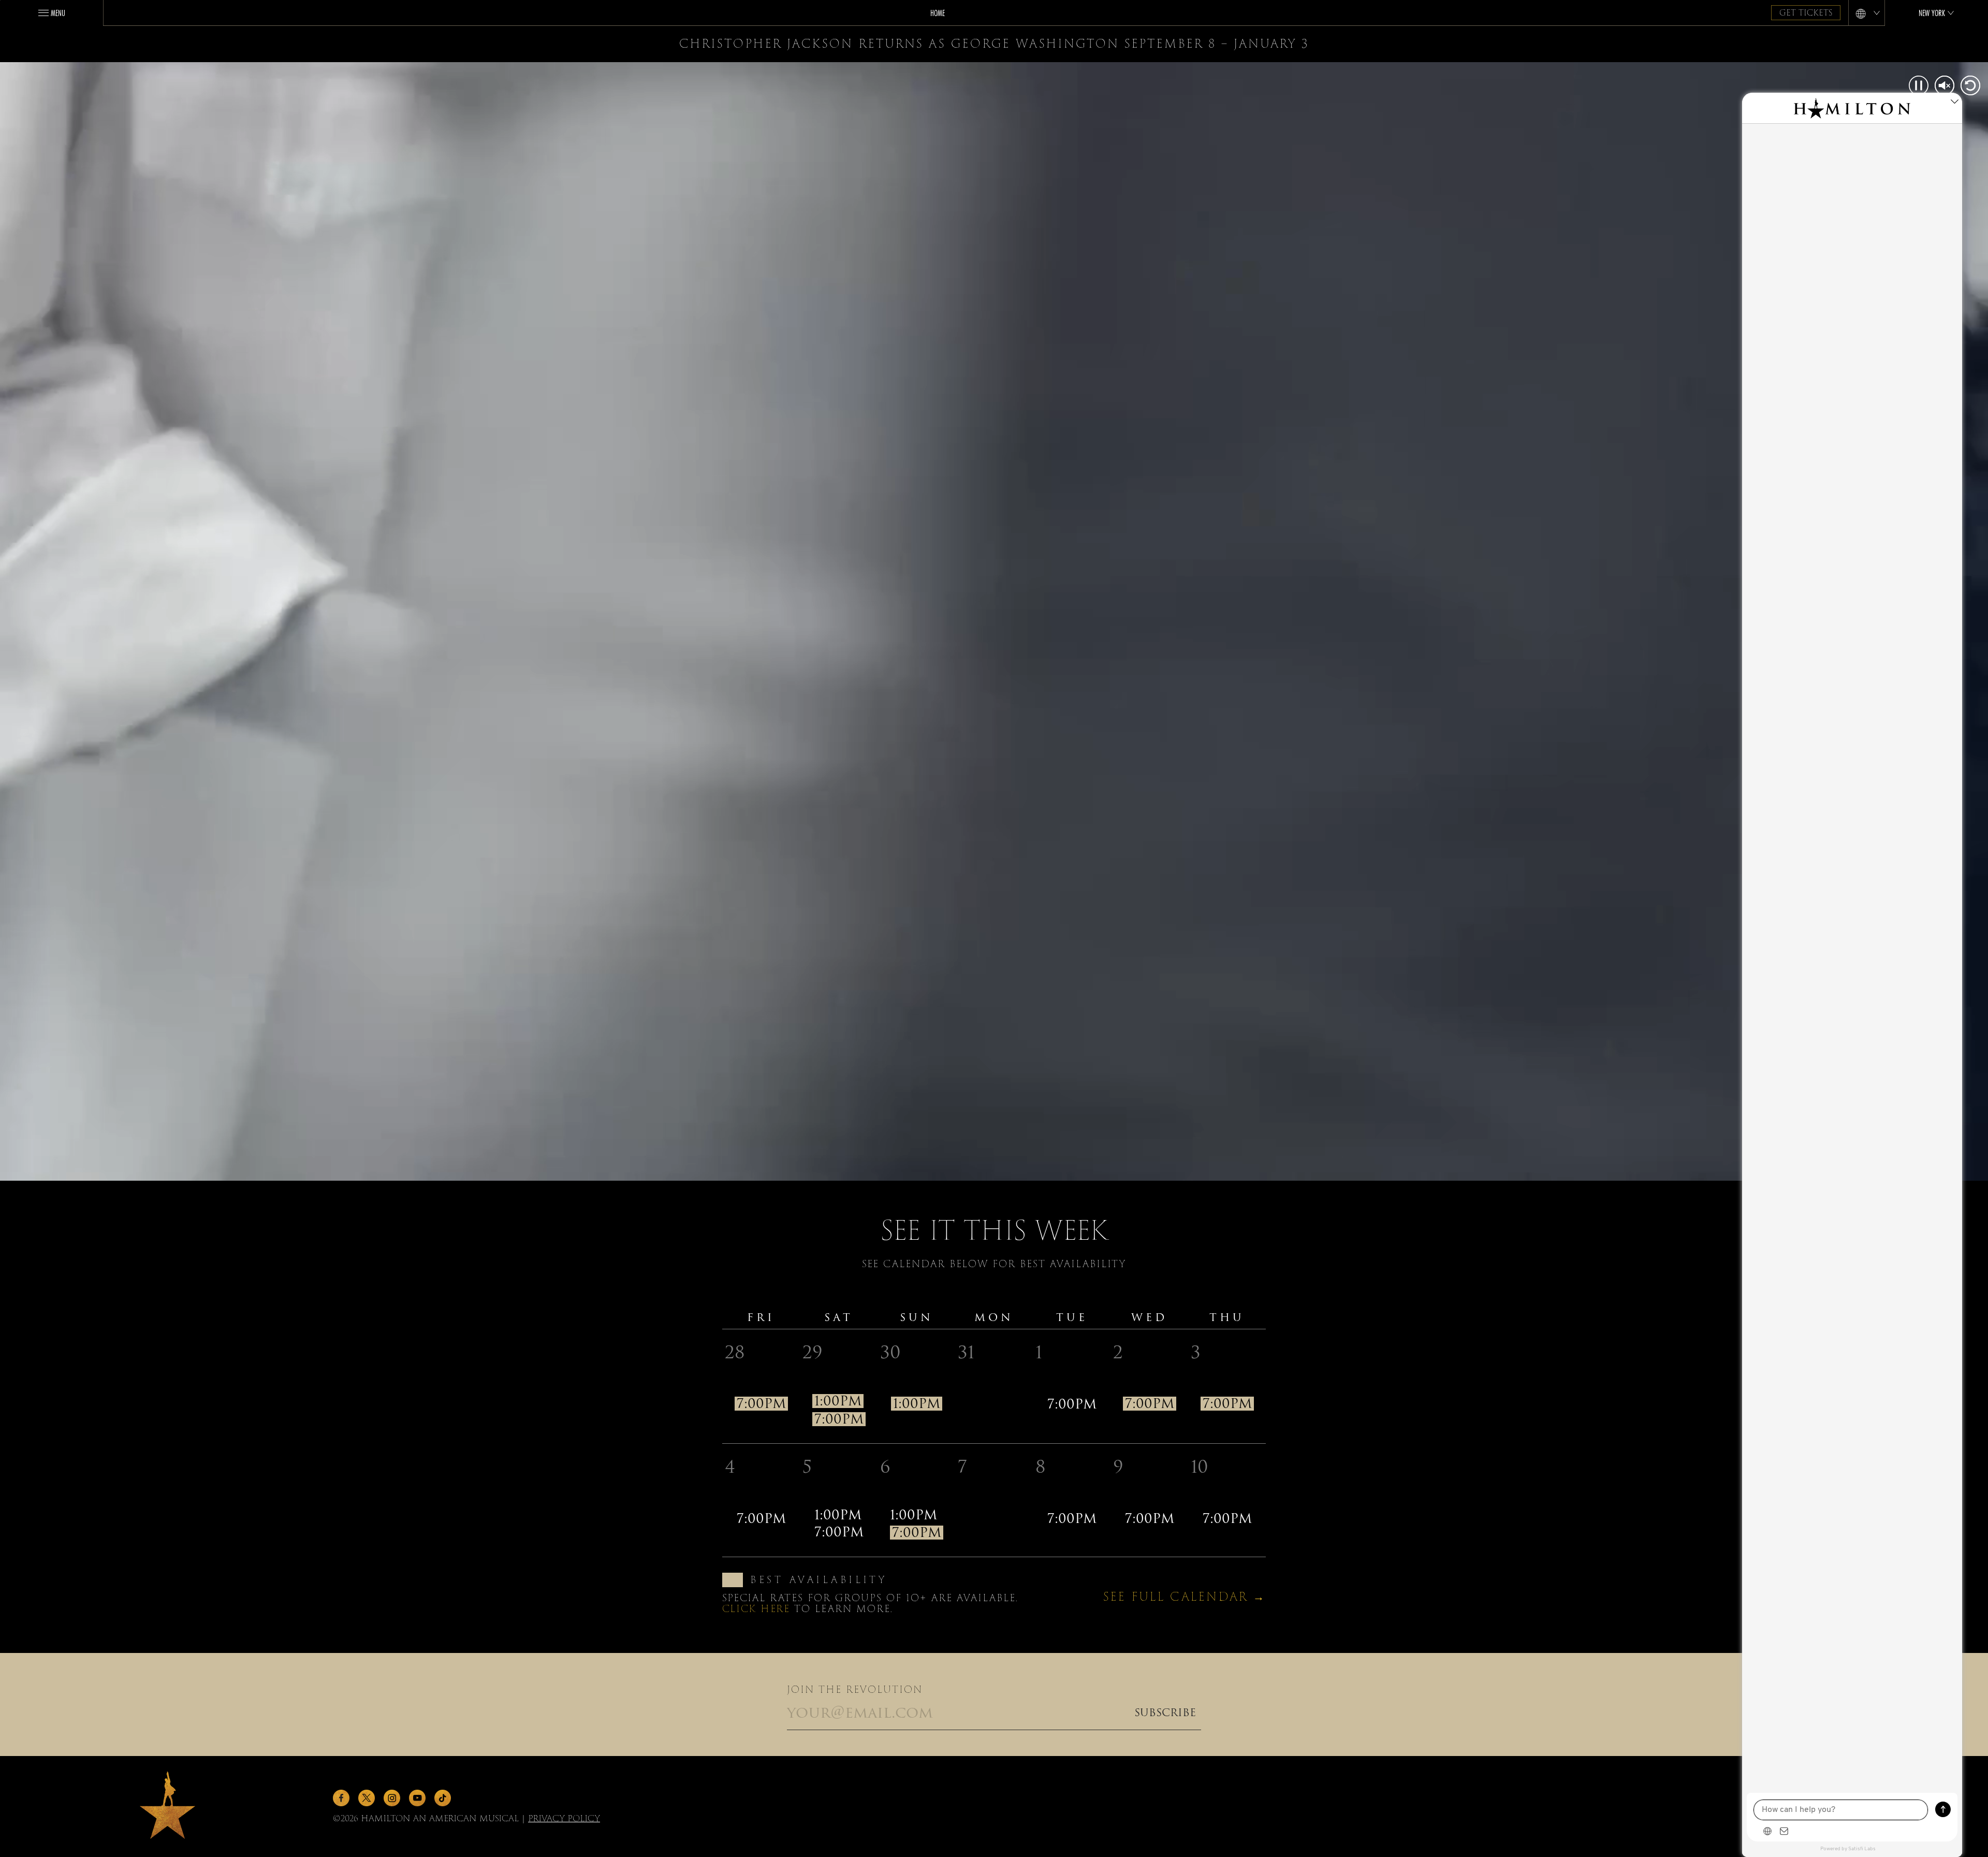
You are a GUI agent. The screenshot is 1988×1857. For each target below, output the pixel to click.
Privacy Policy (564, 1818)
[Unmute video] (1945, 86)
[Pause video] (1919, 86)
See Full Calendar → (1185, 1597)
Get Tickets (1806, 13)
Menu (58, 13)
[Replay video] (1969, 86)
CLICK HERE (756, 1609)
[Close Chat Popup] (1954, 103)
